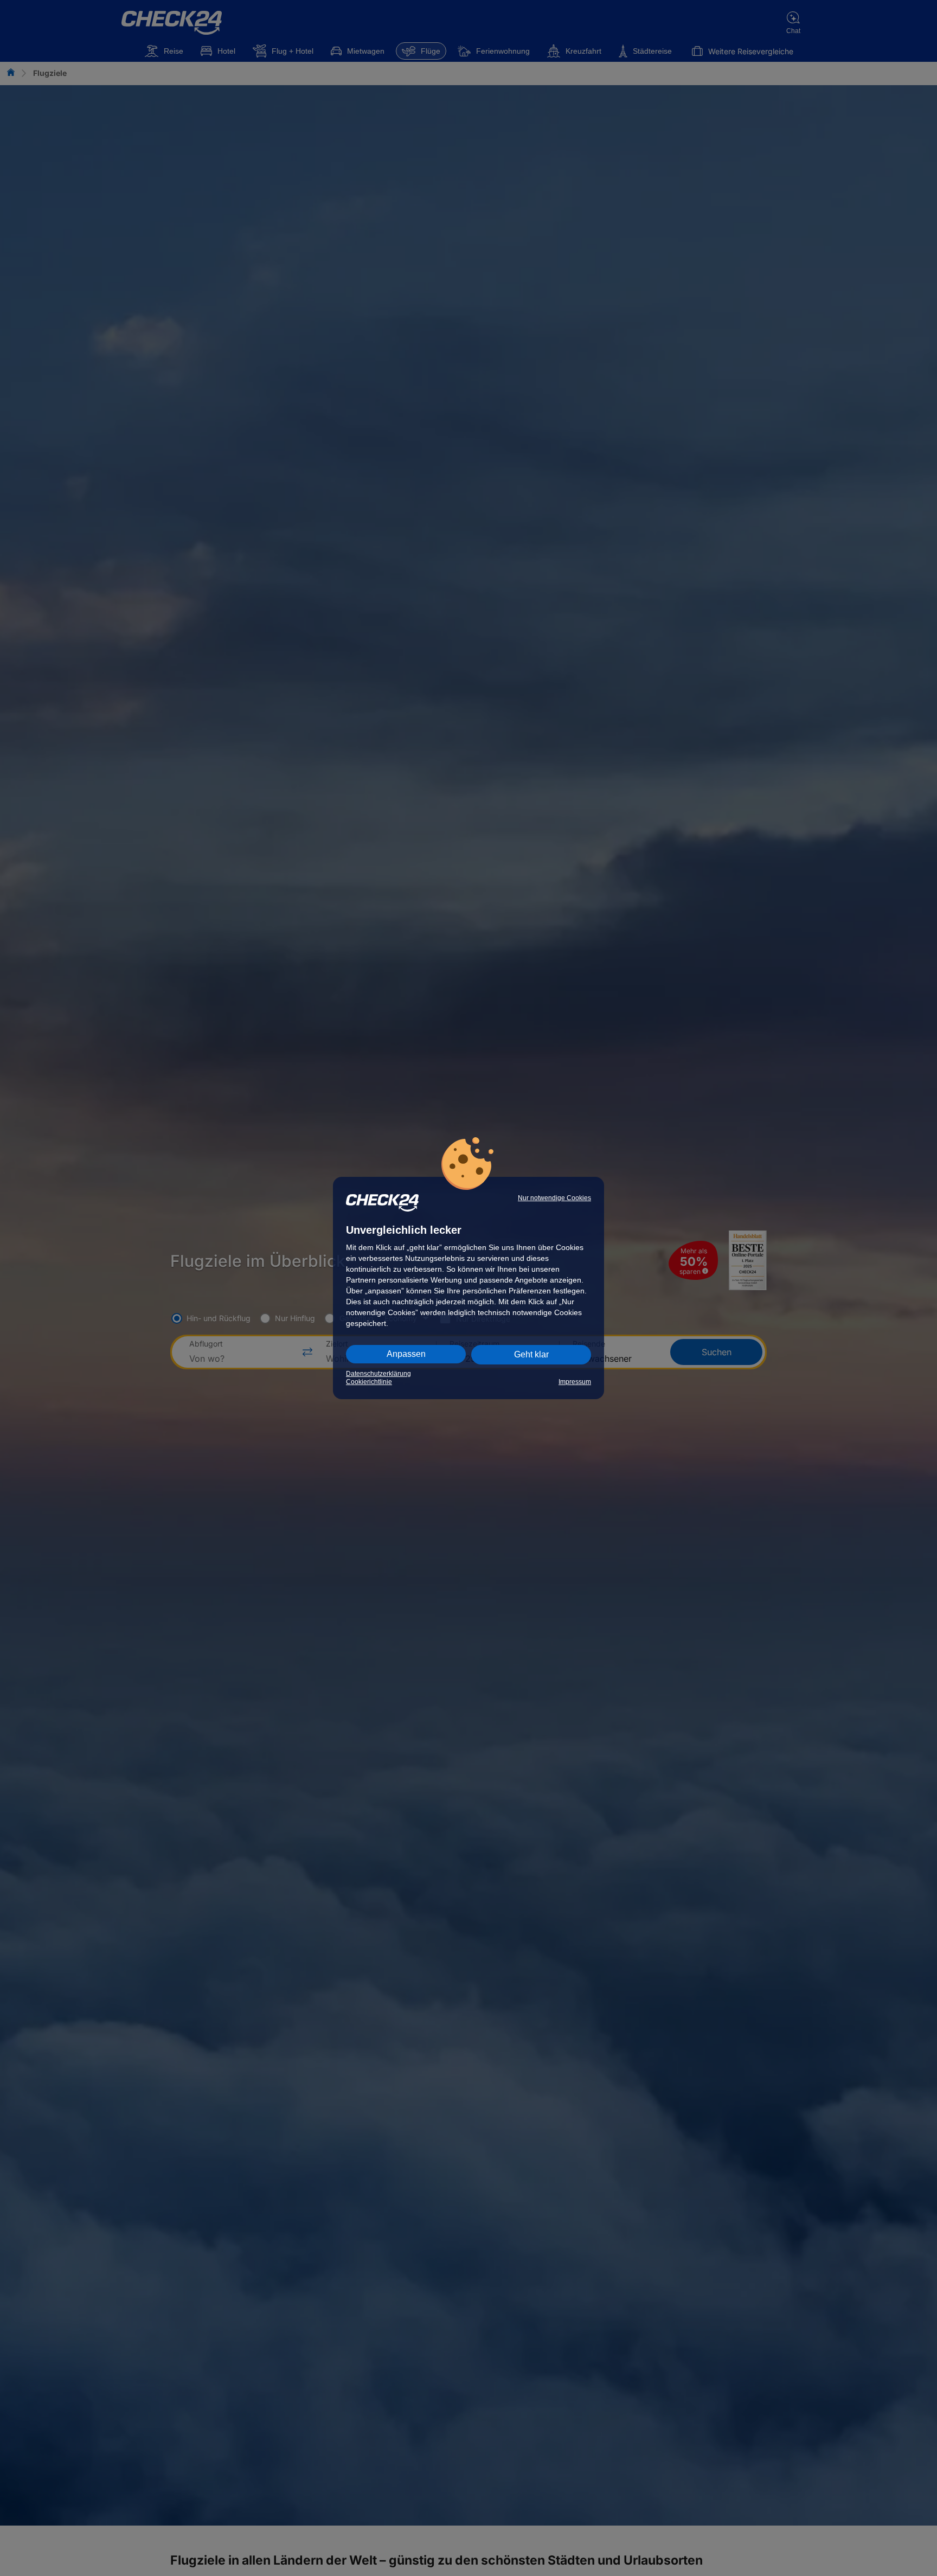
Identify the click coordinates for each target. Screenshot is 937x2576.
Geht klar (531, 1354)
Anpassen (406, 1354)
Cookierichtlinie (369, 1382)
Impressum (575, 1382)
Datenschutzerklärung (378, 1374)
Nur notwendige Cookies (554, 1198)
